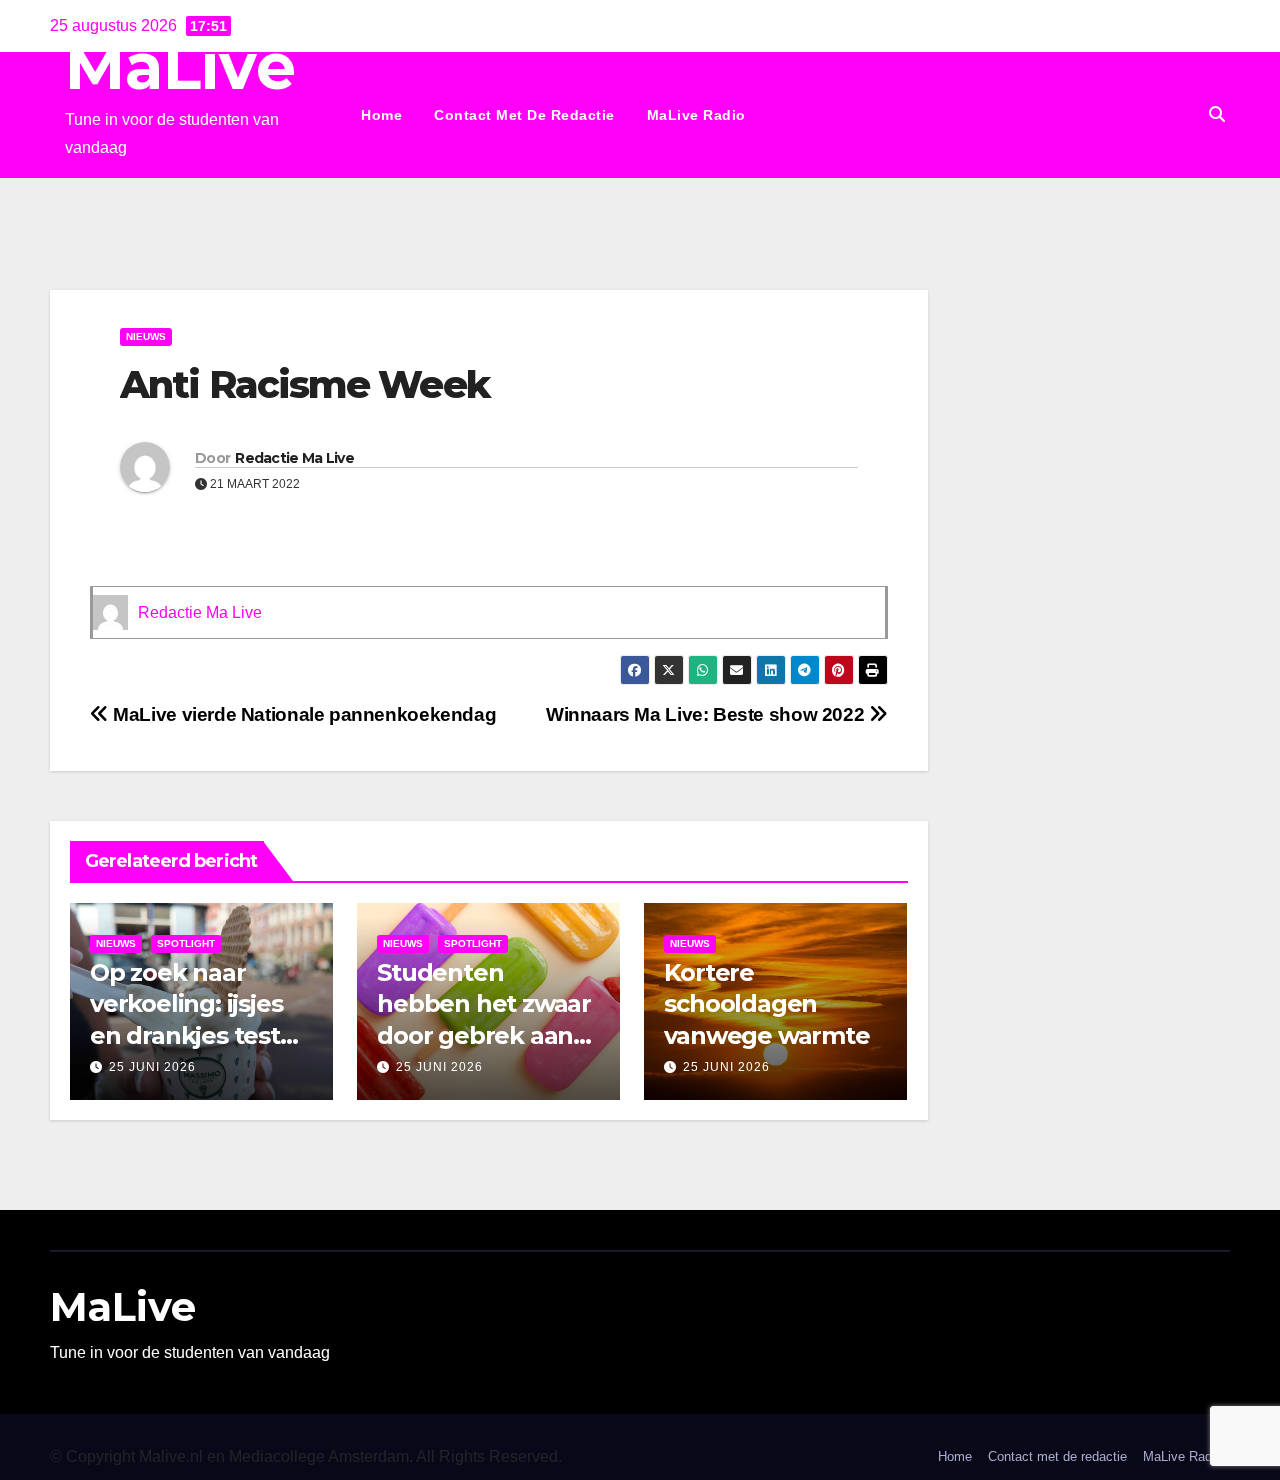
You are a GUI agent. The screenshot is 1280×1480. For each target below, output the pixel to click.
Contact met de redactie (524, 115)
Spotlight (186, 943)
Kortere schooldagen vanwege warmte (766, 1003)
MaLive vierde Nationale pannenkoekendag (302, 714)
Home (381, 115)
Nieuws (146, 336)
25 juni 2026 (152, 1067)
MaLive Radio (696, 115)
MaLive (180, 66)
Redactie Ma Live (294, 458)
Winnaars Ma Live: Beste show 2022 (707, 714)
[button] (1217, 114)
